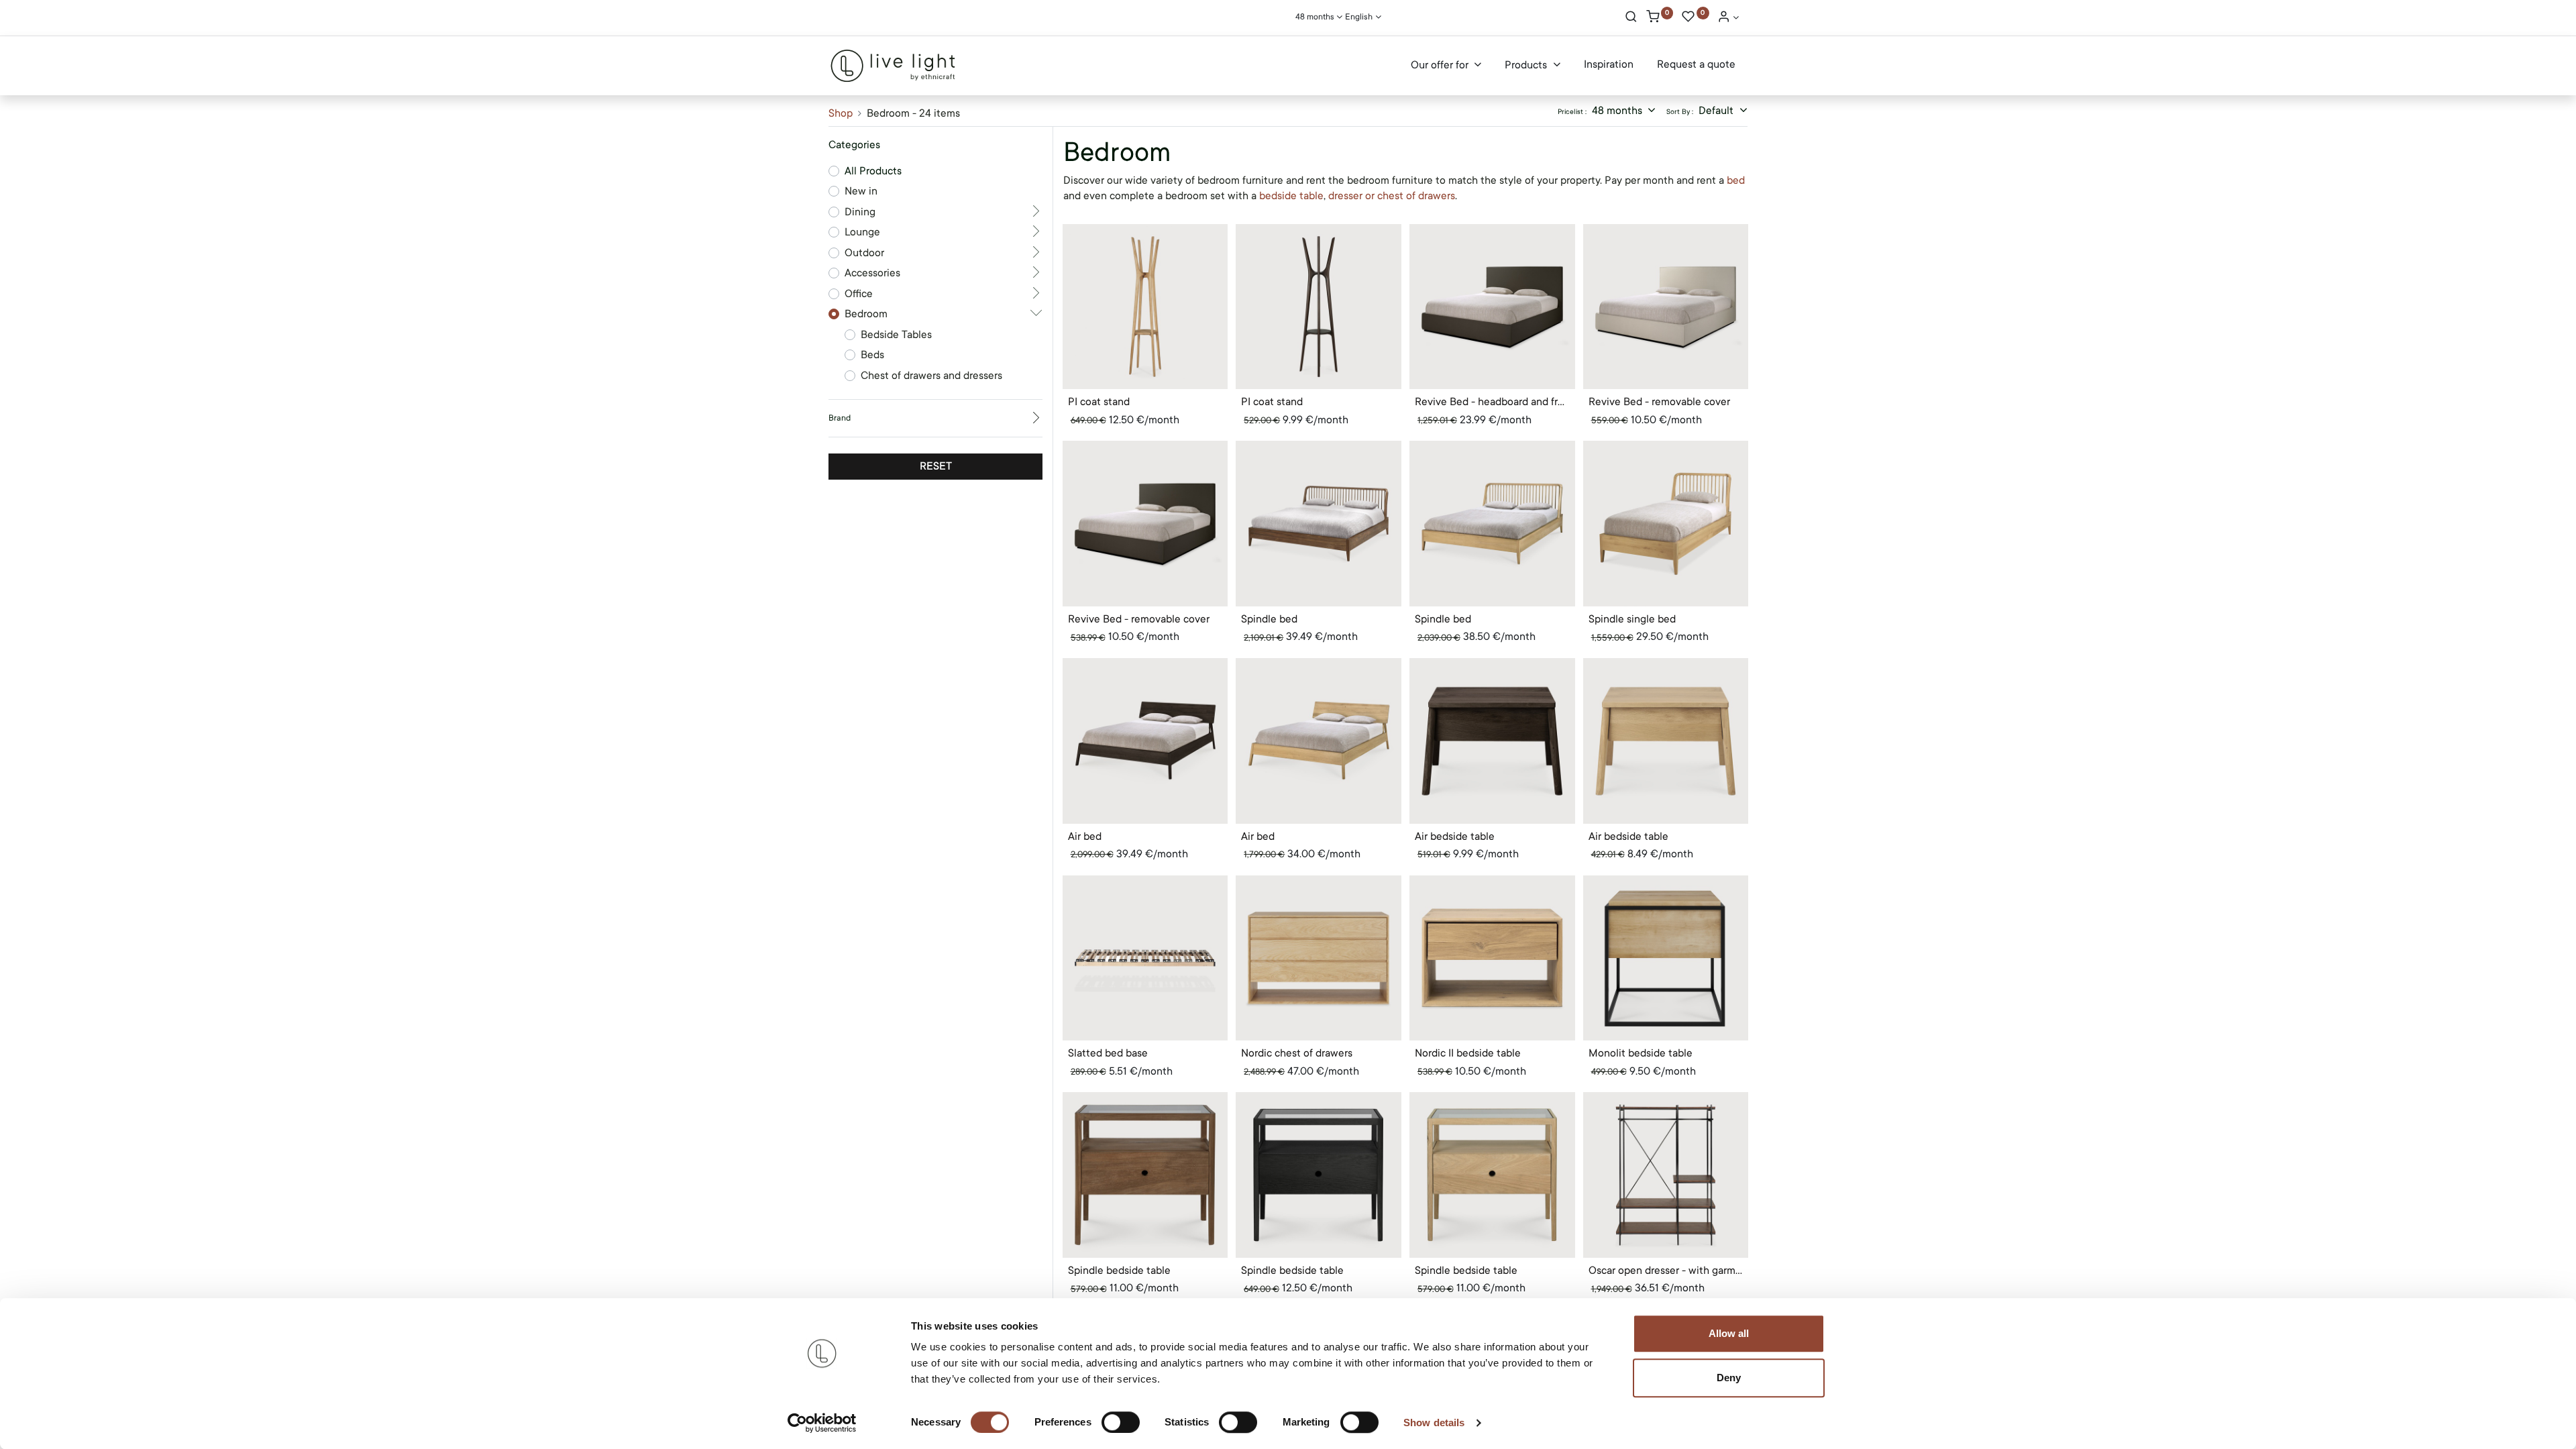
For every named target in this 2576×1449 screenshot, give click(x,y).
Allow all (1729, 1333)
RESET (936, 466)
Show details (1434, 1423)
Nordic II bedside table (1468, 1053)
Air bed (1085, 837)
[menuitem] (1609, 65)
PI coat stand (1099, 402)
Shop (841, 113)
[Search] (1631, 18)
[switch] (1121, 1422)
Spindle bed (1269, 619)
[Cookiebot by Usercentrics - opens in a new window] (822, 1423)
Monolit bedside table (1641, 1053)
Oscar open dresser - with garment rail (1666, 1271)
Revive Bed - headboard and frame (1492, 402)
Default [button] (1717, 111)
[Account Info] (1728, 18)
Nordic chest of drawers (1297, 1053)
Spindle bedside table (1119, 1271)
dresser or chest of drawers (1392, 196)
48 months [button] (1618, 111)
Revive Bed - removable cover (1659, 402)
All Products (873, 171)
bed (1736, 180)
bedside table (1291, 196)
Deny (1729, 1378)
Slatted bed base (1108, 1053)
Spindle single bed (1632, 619)
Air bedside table (1455, 837)
